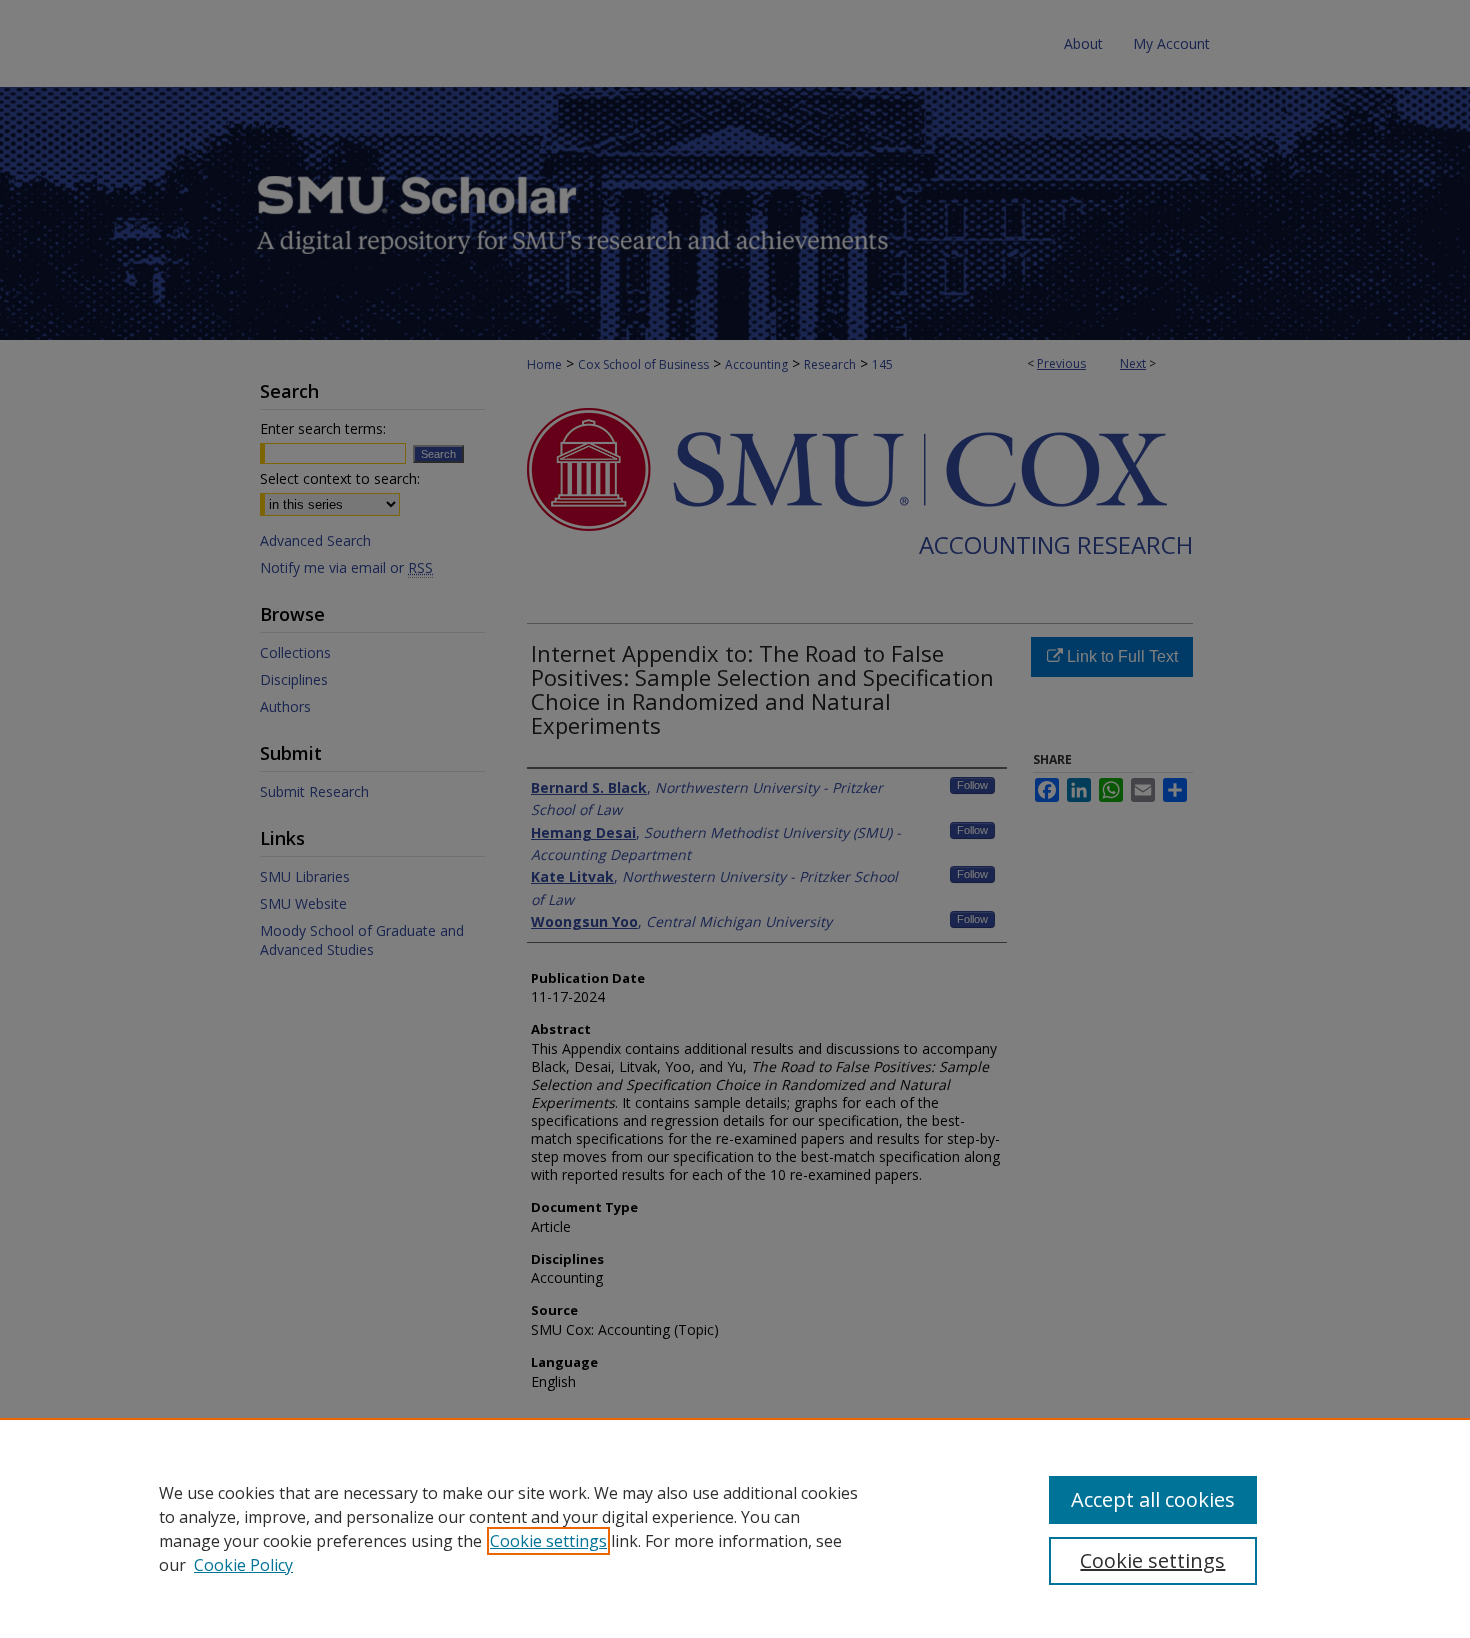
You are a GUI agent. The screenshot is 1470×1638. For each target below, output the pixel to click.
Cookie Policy (243, 1565)
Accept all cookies (1153, 1499)
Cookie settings (548, 1541)
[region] (735, 1528)
